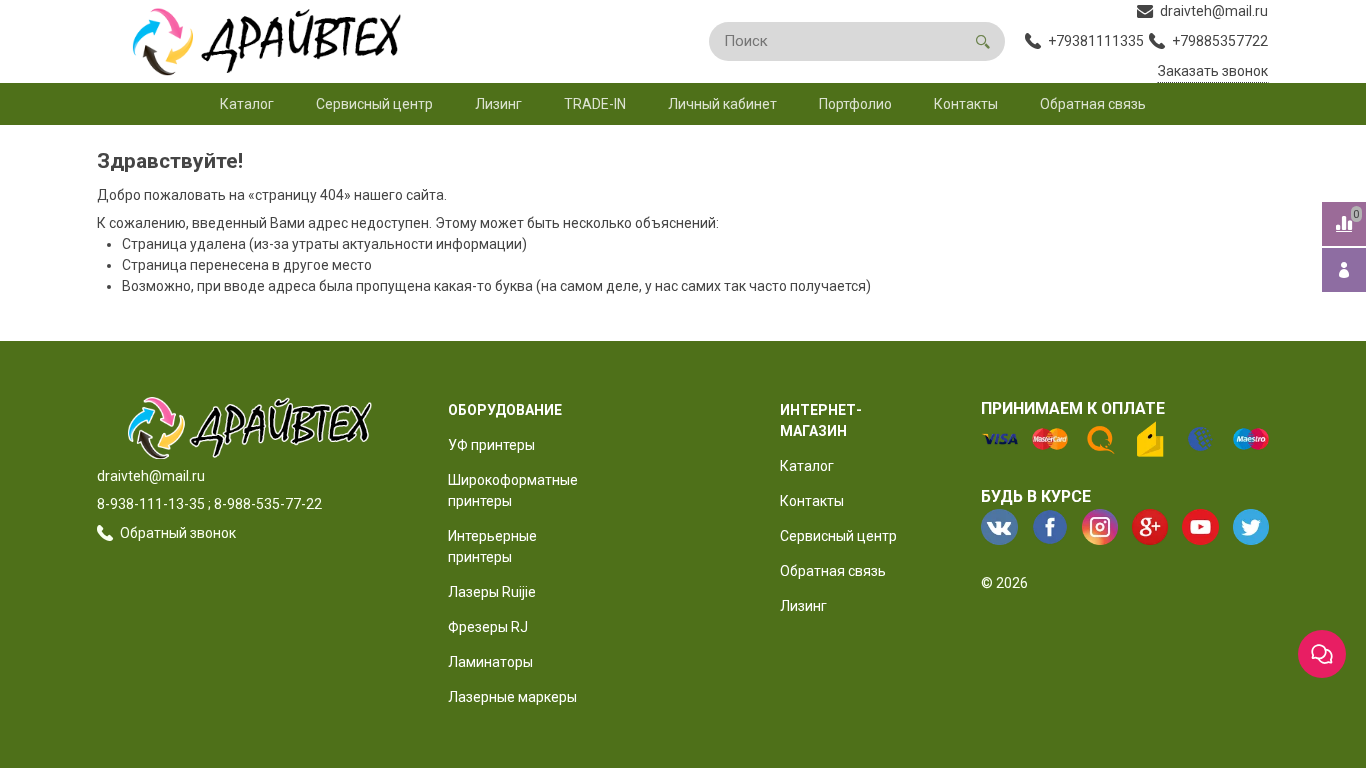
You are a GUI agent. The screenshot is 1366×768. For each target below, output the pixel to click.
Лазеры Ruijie (492, 592)
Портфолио (855, 104)
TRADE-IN (595, 104)
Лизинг (498, 104)
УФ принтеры (491, 445)
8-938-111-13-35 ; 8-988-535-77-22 (209, 504)
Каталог (247, 104)
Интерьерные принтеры (492, 546)
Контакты (966, 104)
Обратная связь (1093, 104)
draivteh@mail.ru (151, 476)
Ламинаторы (490, 662)
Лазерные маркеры (512, 697)
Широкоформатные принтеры (513, 490)
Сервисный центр (374, 104)
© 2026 (1004, 583)
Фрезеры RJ (488, 627)
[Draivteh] (257, 41)
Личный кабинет (722, 104)
